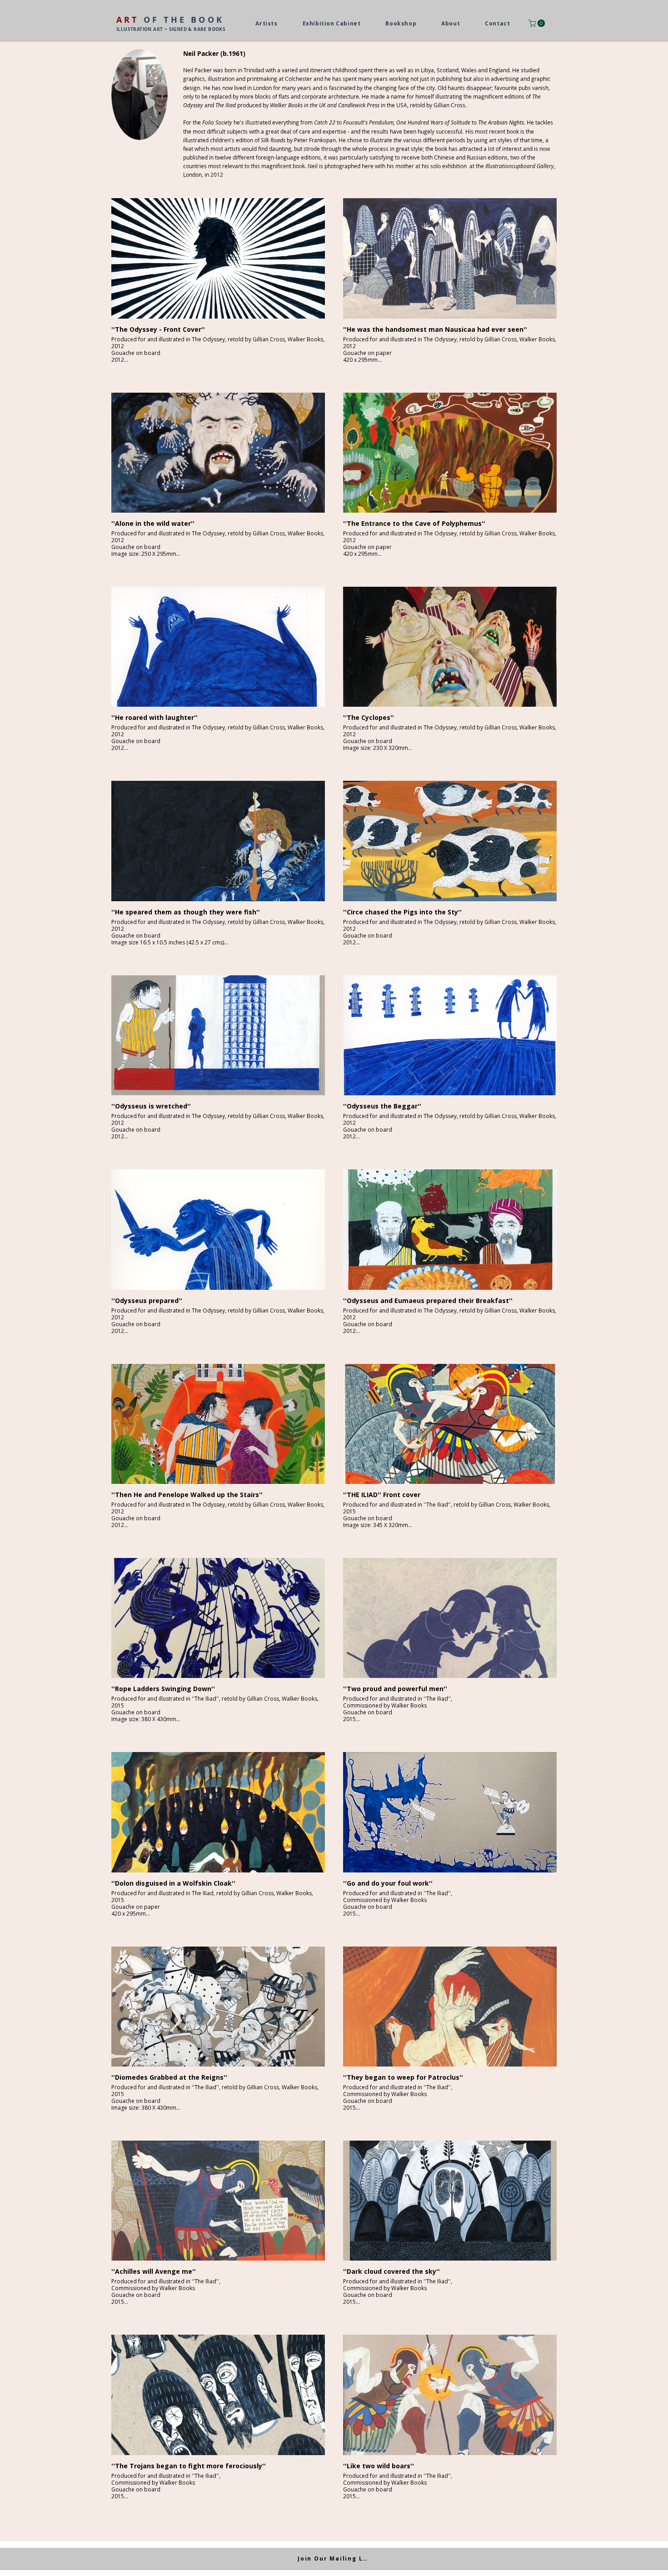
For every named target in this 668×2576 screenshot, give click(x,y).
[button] (538, 23)
